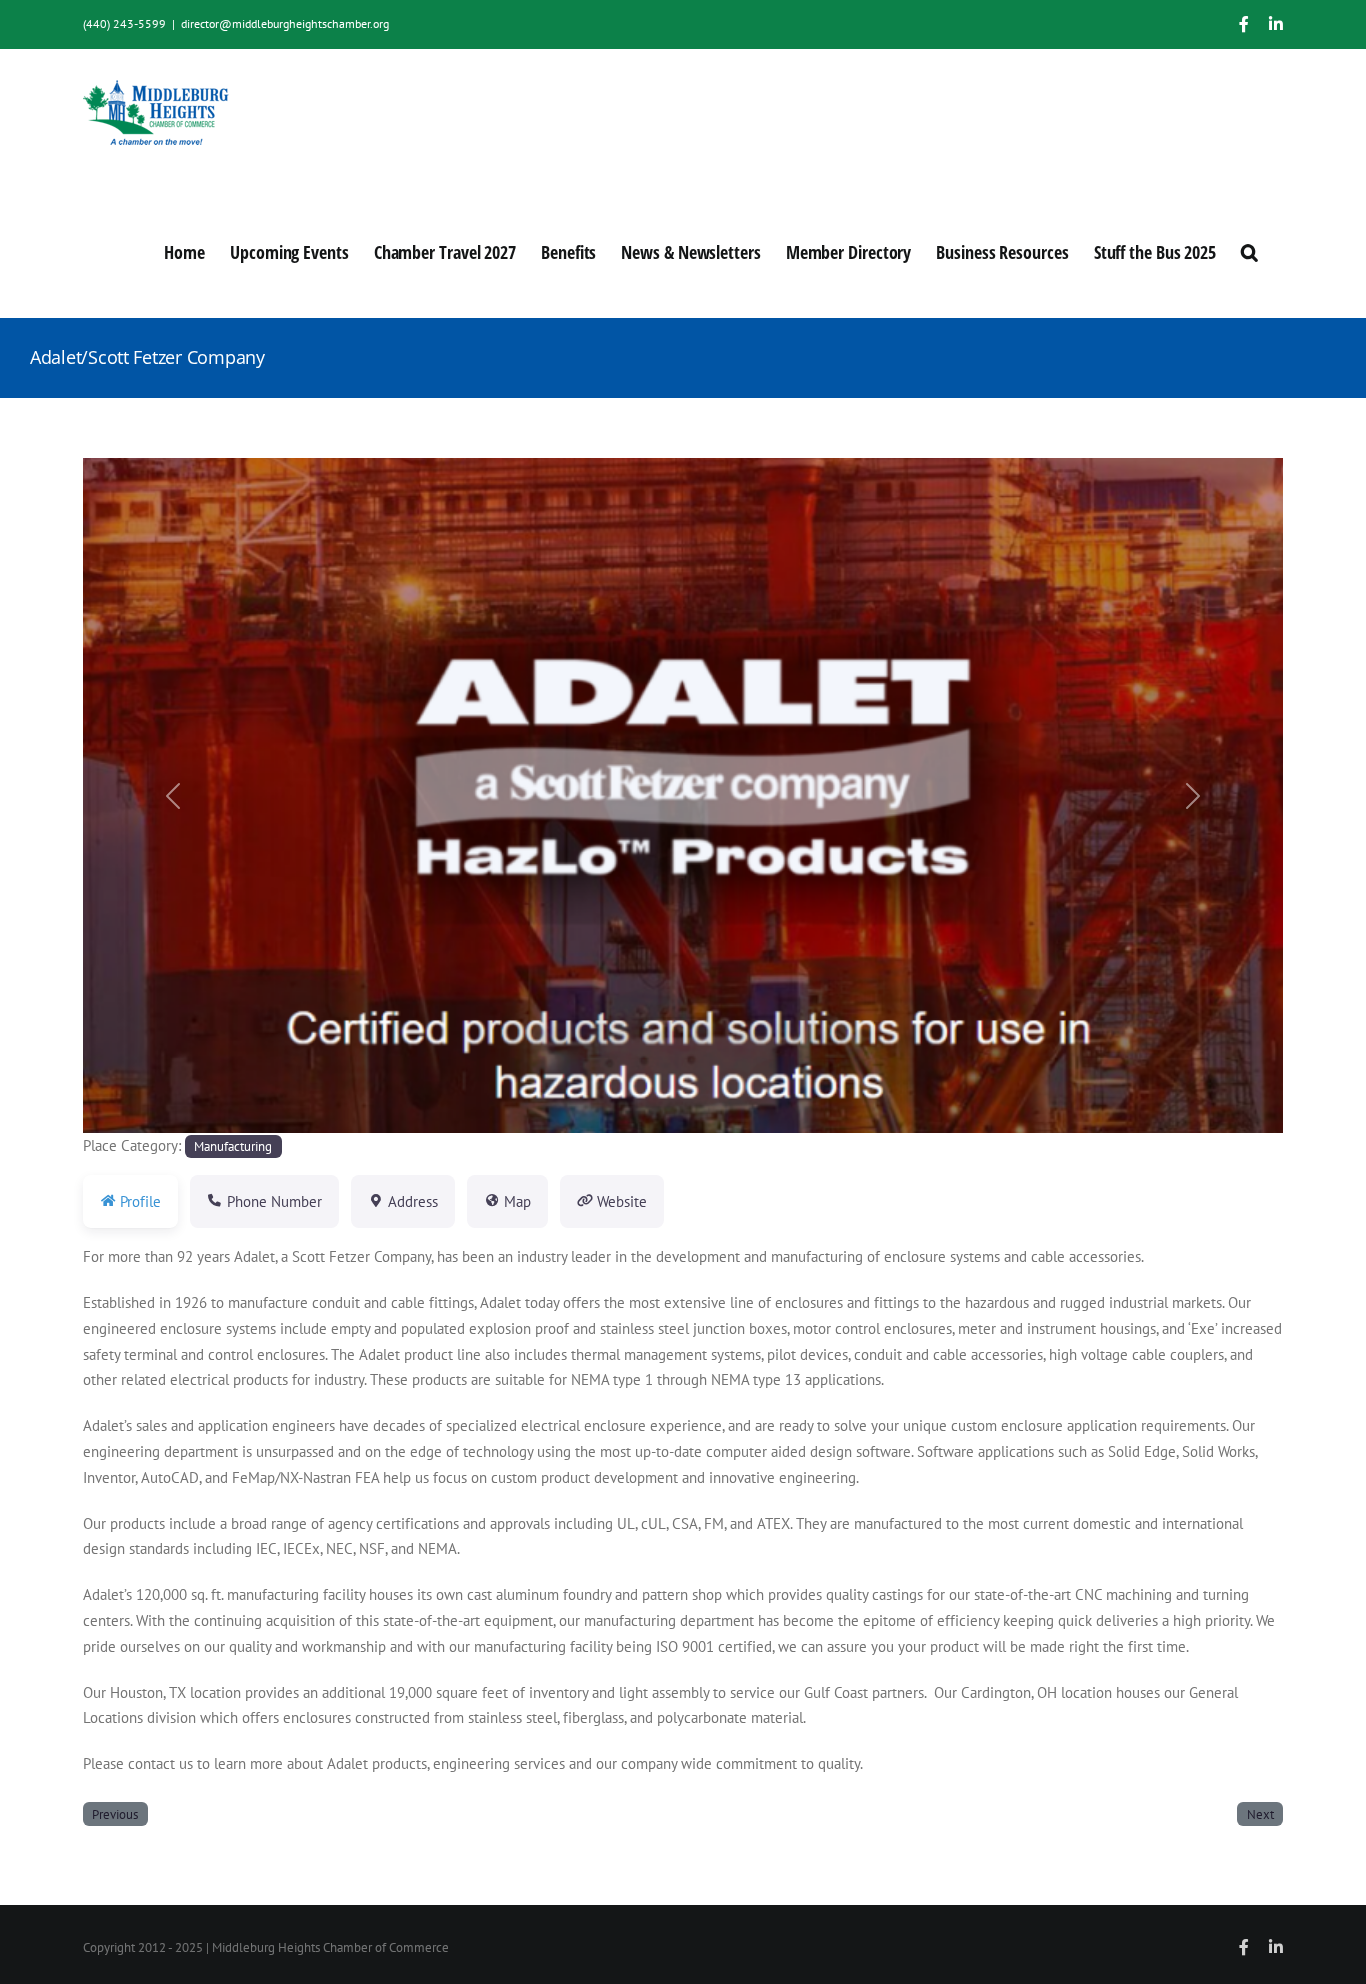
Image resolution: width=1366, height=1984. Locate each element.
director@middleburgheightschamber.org (285, 23)
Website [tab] (622, 1201)
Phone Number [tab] (274, 1201)
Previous (115, 1814)
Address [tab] (413, 1201)
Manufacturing (233, 1146)
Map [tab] (517, 1201)
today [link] (542, 1302)
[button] (1249, 250)
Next (1260, 1814)
